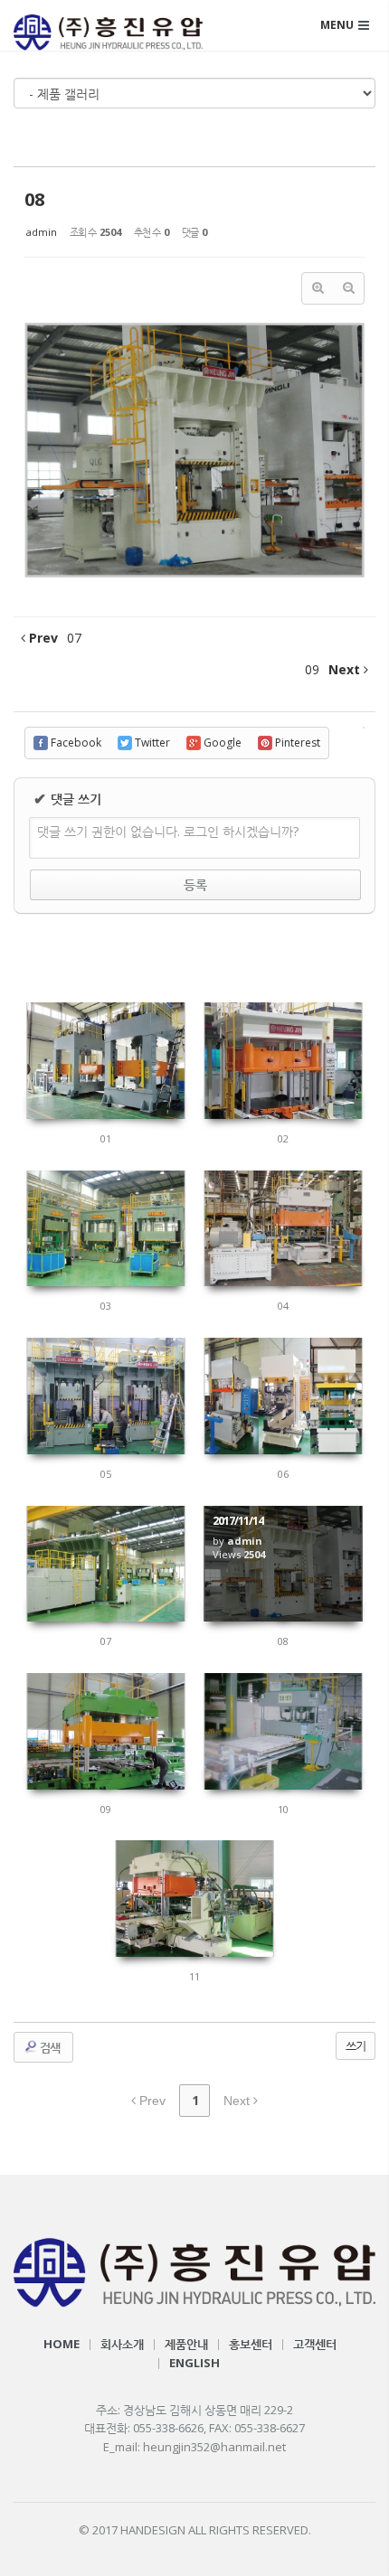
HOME (62, 2344)
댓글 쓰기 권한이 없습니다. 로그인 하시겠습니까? (168, 831)
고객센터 (315, 2344)
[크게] (318, 288)
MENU (337, 25)
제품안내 (186, 2344)
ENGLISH (194, 2363)
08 (34, 199)
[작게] (348, 288)
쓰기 (356, 2045)
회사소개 (122, 2344)
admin (42, 232)
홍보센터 (251, 2344)
